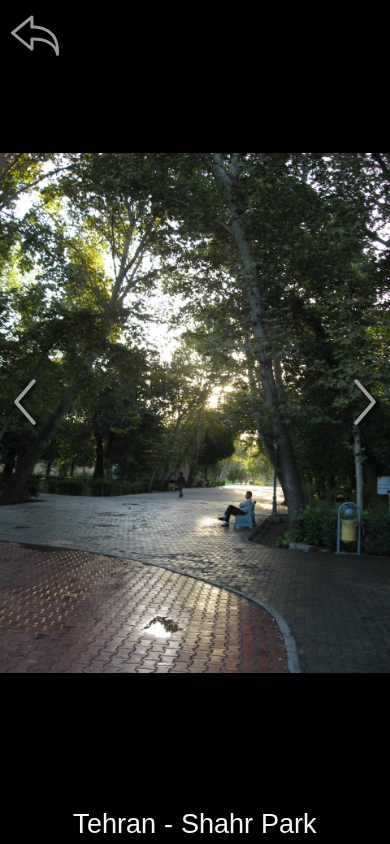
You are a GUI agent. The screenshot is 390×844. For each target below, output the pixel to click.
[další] (365, 402)
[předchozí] (25, 402)
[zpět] (35, 35)
